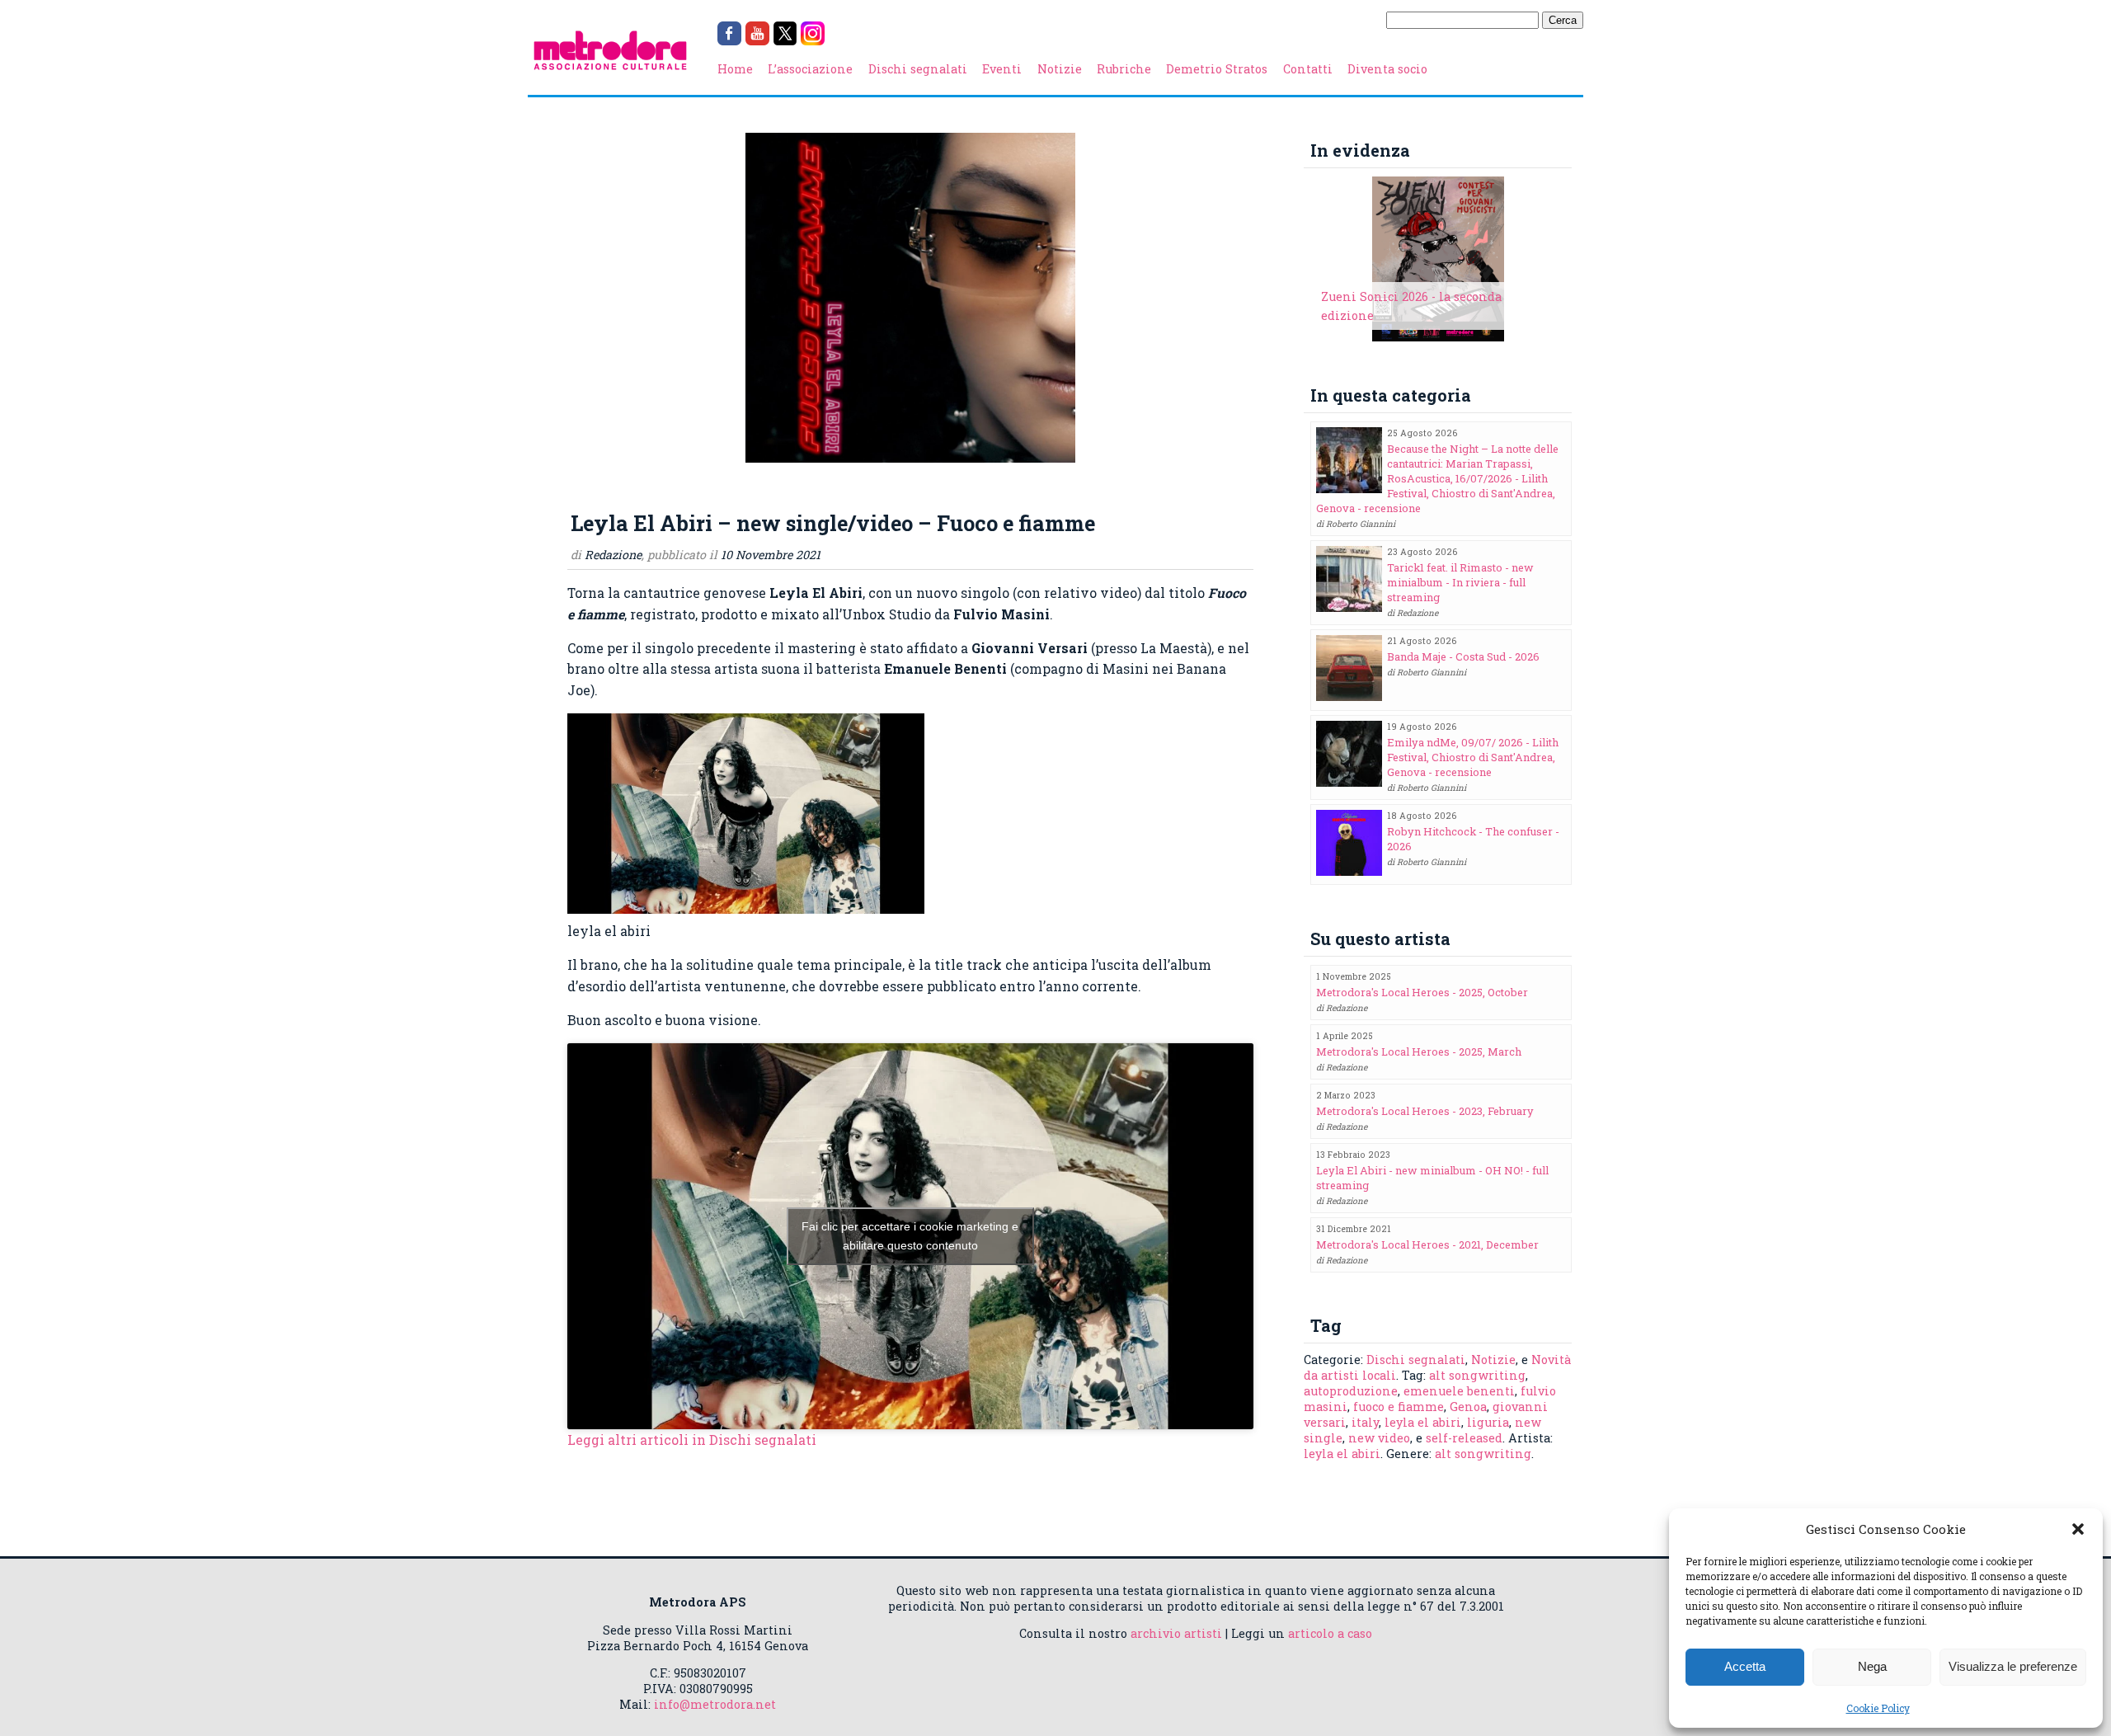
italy (1365, 1422)
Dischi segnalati (918, 69)
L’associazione (810, 69)
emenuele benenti (1459, 1391)
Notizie (1060, 69)
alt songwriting (1477, 1375)
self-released (1464, 1438)
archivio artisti (1176, 1633)
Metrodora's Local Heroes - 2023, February (1425, 1111)
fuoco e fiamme (1399, 1407)
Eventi (1002, 69)
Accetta (1745, 1666)
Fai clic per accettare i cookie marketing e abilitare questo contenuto (910, 1236)
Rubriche (1124, 69)
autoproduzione (1351, 1391)
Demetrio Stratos (1217, 69)
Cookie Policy (1878, 1708)
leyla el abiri (1423, 1422)
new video (1379, 1438)
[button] (2078, 1529)
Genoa (1468, 1407)
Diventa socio (1387, 69)
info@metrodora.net (715, 1704)
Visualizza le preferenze (2013, 1666)
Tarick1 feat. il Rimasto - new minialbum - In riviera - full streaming (1460, 582)
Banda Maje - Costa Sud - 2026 (1463, 656)
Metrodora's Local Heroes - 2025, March (1419, 1051)
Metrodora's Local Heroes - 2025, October (1422, 992)
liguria (1488, 1422)
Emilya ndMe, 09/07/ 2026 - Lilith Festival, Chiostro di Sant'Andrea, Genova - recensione (1473, 757)
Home (735, 69)
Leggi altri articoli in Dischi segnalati (692, 1440)
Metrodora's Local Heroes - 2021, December (1427, 1244)
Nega (1872, 1666)
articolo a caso (1330, 1633)
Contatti (1308, 69)
